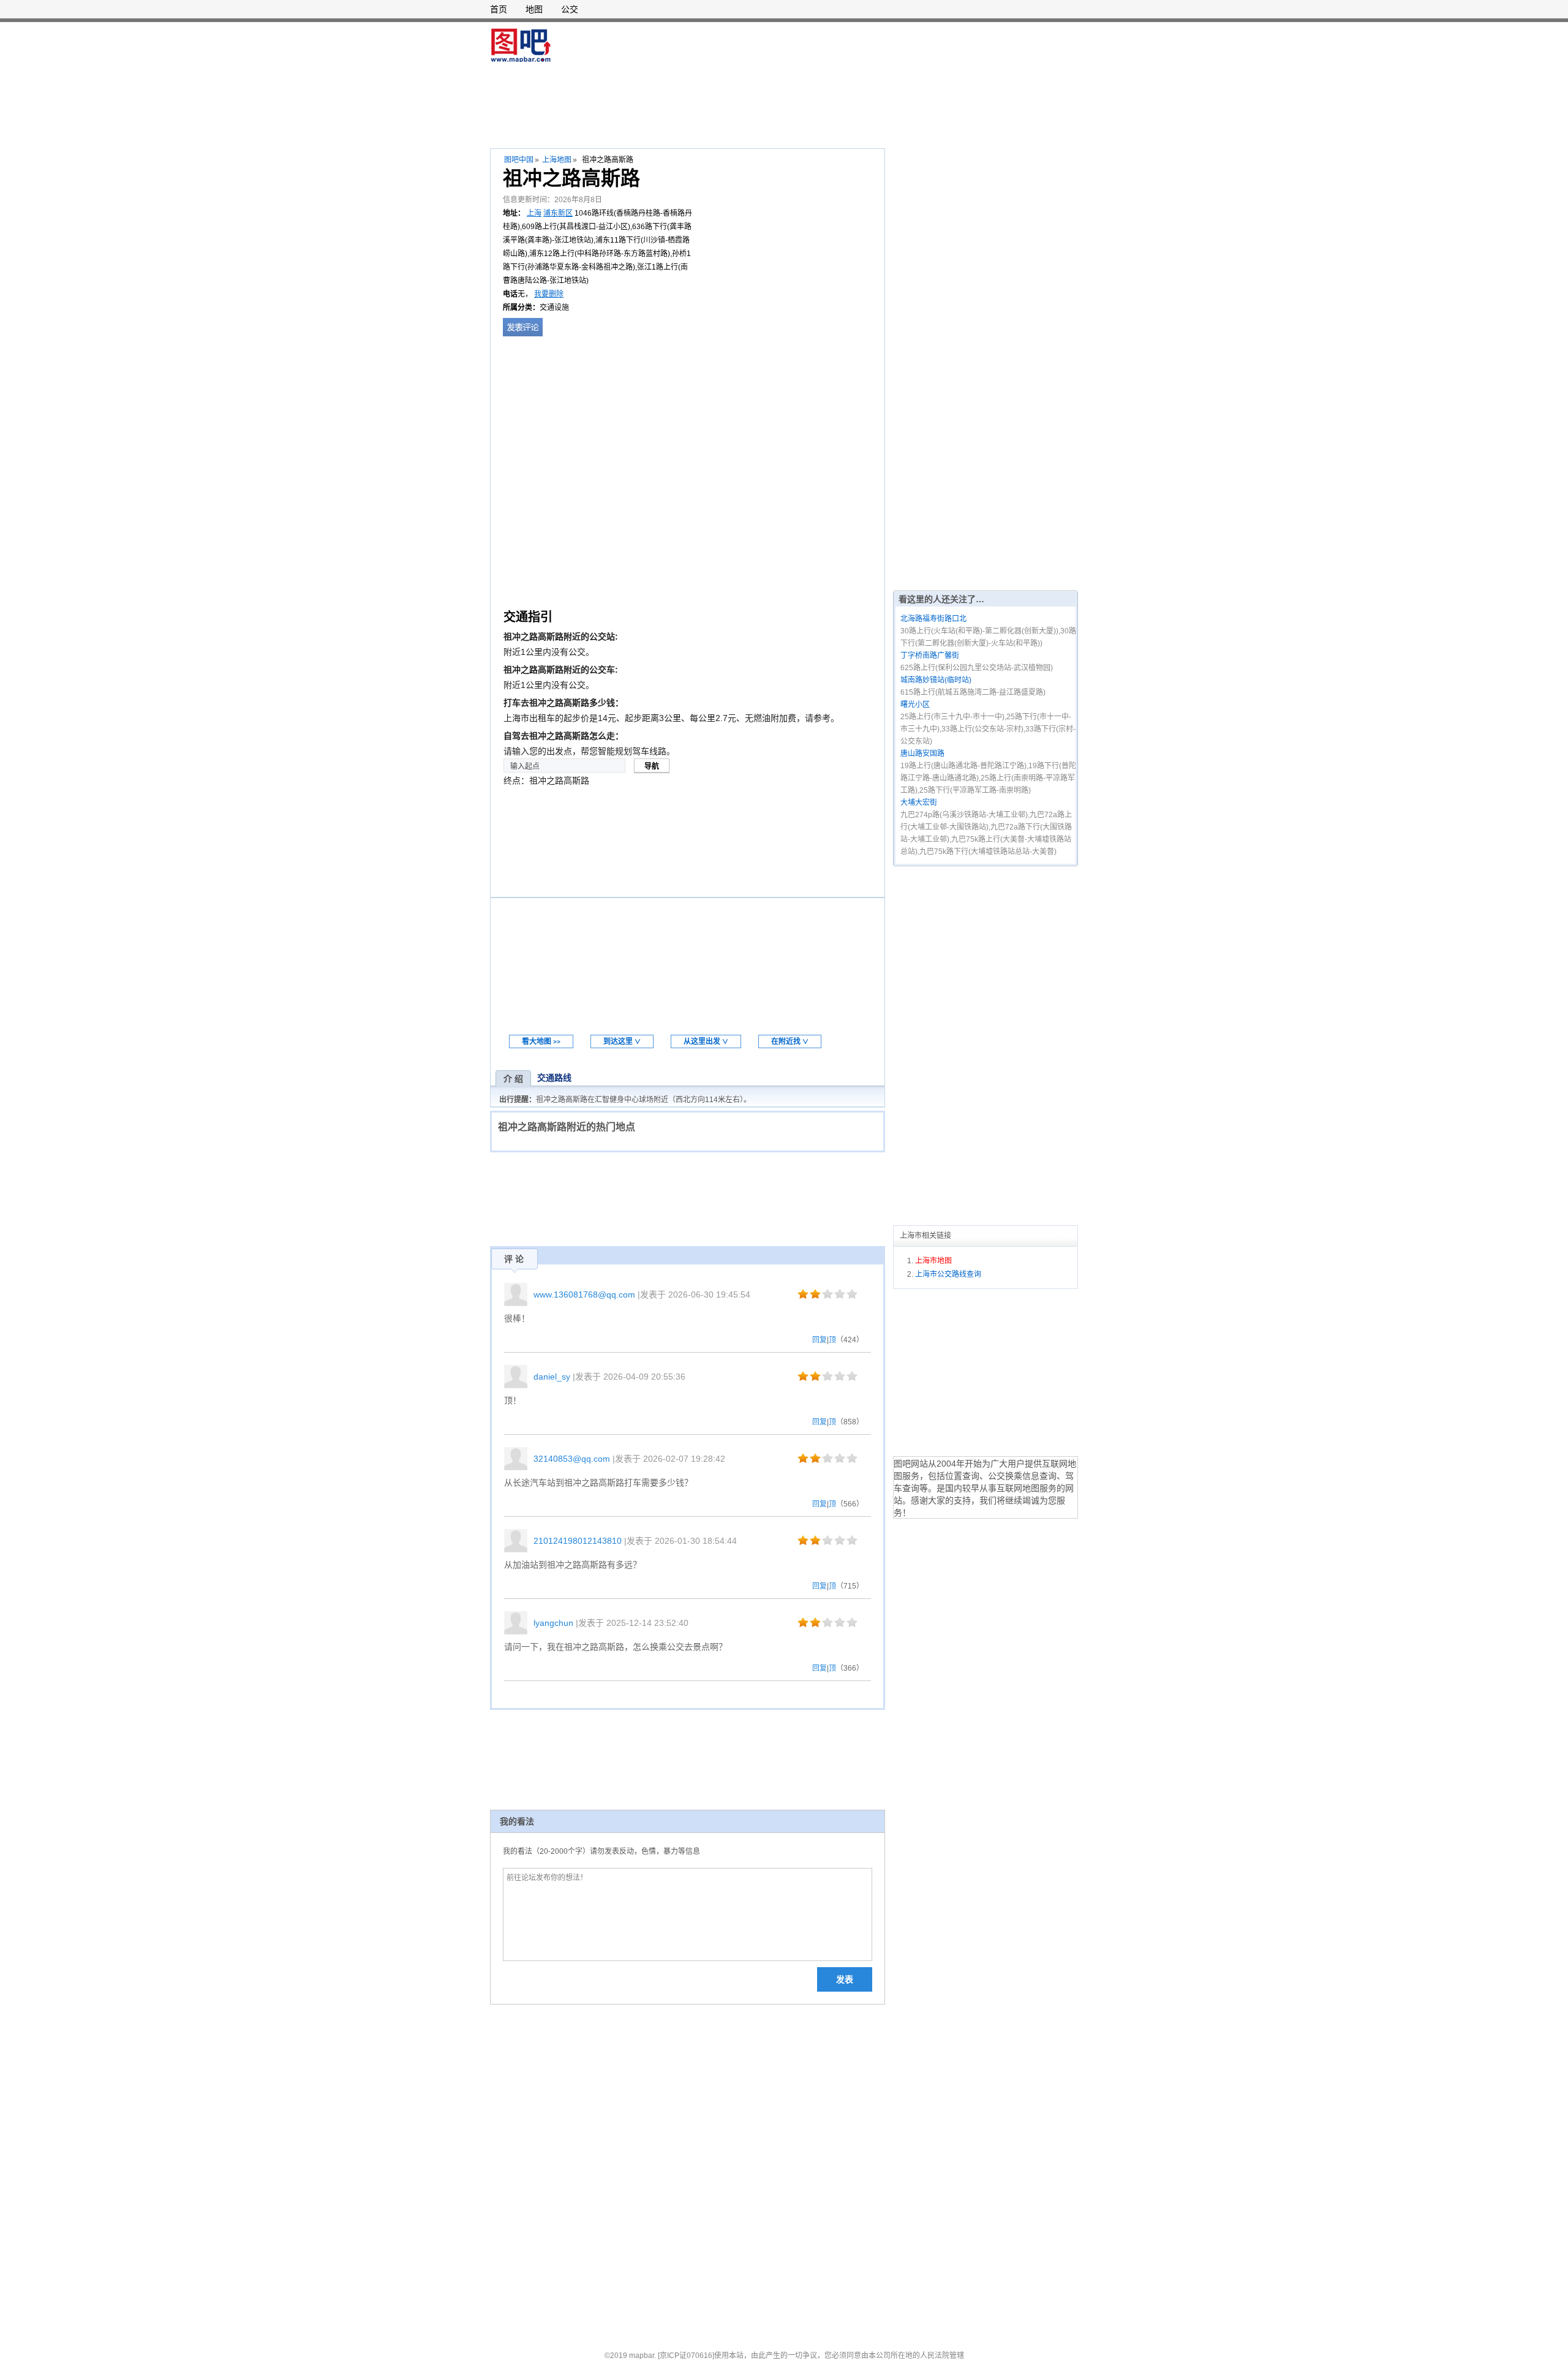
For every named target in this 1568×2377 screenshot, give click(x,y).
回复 (820, 1340)
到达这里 (622, 1041)
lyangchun (553, 1623)
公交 (570, 9)
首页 (499, 9)
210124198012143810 (578, 1541)
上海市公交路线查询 (948, 1274)
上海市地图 (933, 1261)
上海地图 (557, 160)
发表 (845, 1979)
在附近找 (790, 1041)
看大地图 (541, 1041)
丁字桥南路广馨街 (930, 656)
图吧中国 (519, 160)
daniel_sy (552, 1377)
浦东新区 (558, 213)
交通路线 (554, 1078)
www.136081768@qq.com (584, 1294)
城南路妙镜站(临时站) (936, 680)
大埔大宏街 (919, 803)
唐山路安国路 (922, 754)
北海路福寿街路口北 (933, 619)
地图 (534, 9)
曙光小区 (915, 705)
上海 (534, 213)
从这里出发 (706, 1041)
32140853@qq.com (572, 1459)
